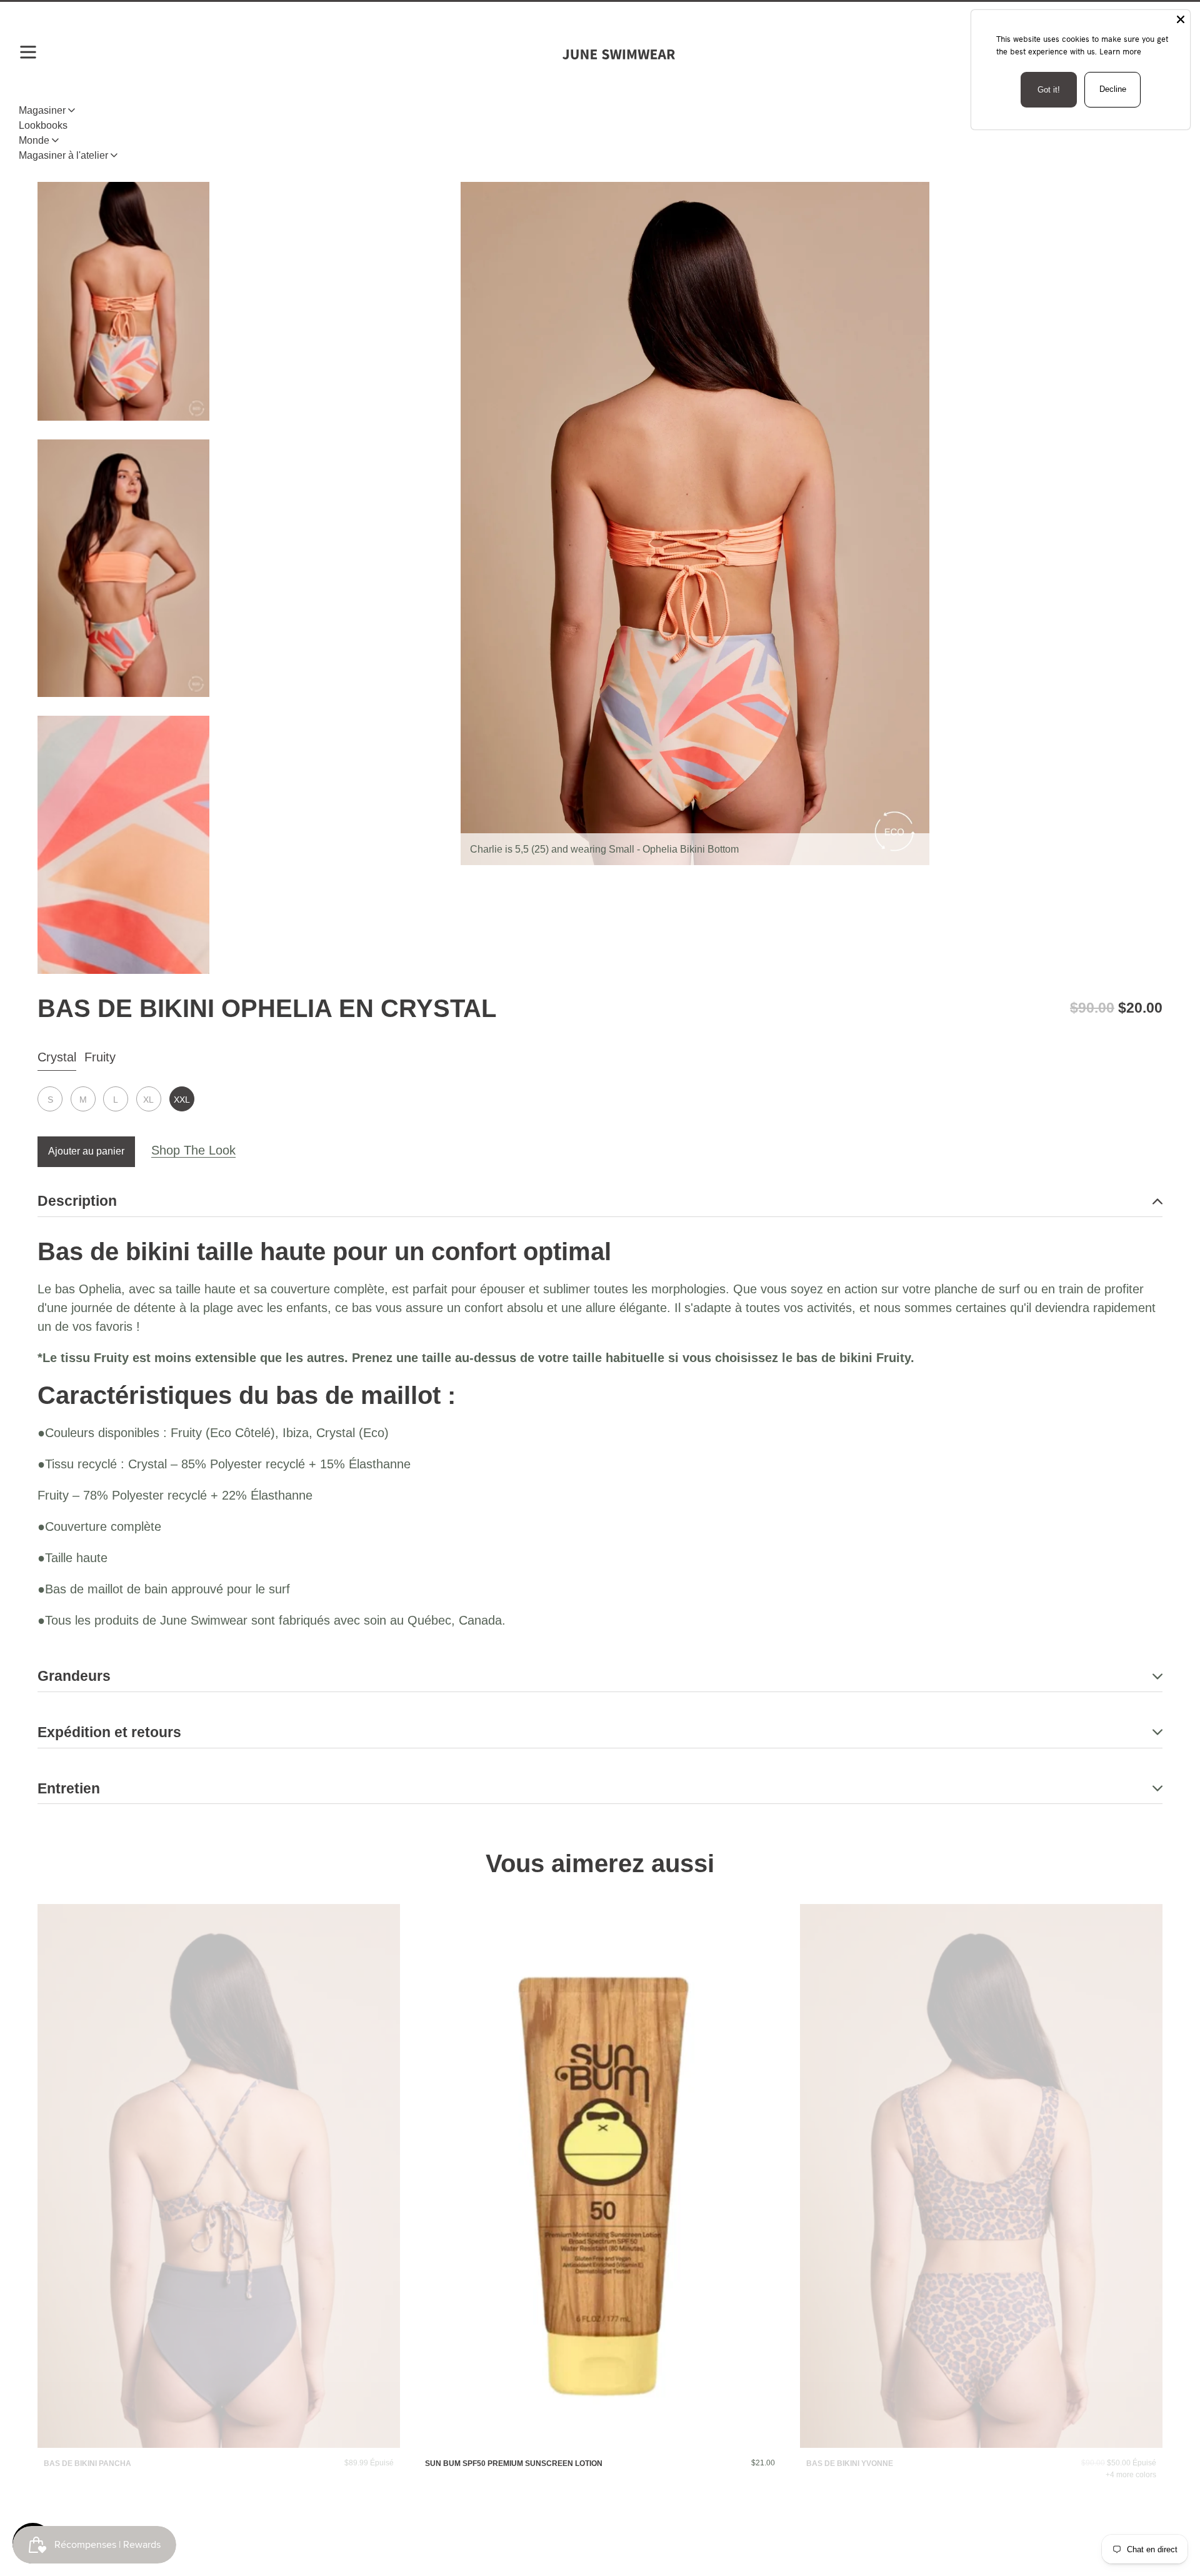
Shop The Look (193, 1150)
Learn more (1120, 51)
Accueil (54, 141)
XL (148, 1100)
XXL (182, 1100)
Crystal (57, 1057)
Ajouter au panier (86, 1151)
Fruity (100, 1057)
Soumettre (600, 1869)
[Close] (1181, 19)
